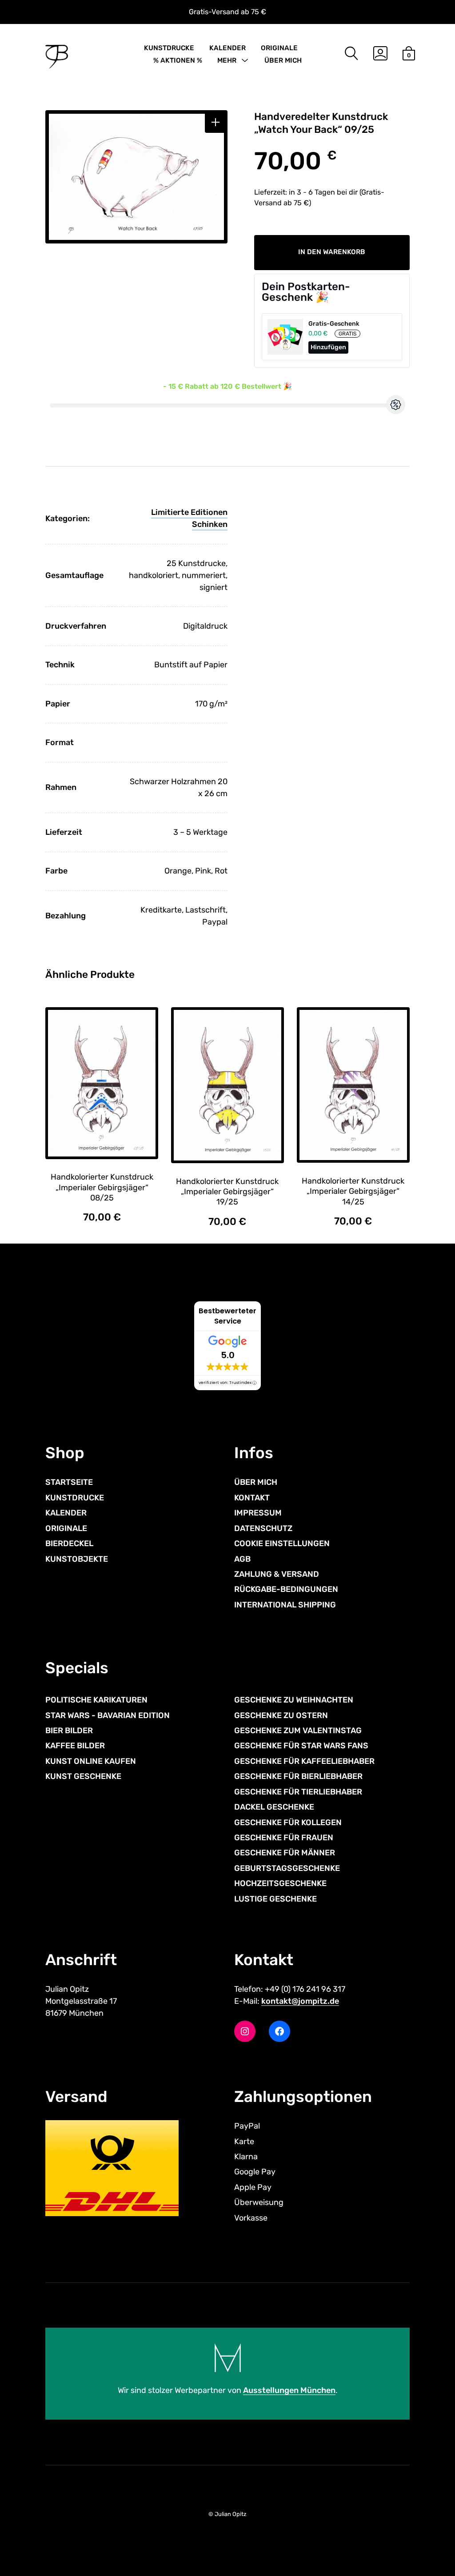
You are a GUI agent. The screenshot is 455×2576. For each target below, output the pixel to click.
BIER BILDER (69, 1731)
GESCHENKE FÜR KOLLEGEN (288, 1822)
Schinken (210, 524)
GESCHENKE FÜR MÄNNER (285, 1853)
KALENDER (227, 48)
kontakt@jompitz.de (300, 2001)
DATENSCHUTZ (263, 1528)
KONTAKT (252, 1498)
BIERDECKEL (69, 1543)
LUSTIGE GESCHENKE (275, 1899)
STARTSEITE (69, 1482)
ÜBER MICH (283, 60)
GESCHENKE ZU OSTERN (281, 1715)
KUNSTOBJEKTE (77, 1559)
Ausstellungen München (289, 2390)
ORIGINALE (279, 48)
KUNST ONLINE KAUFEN (91, 1761)
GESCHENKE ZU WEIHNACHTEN (294, 1700)
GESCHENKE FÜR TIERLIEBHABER (298, 1792)
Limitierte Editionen (189, 512)
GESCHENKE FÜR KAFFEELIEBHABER (304, 1761)
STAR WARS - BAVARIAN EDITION (108, 1715)
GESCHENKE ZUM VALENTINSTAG (298, 1731)
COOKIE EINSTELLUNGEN (282, 1543)
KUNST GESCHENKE (83, 1776)
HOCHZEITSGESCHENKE (280, 1883)
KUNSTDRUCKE (169, 48)
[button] (215, 122)
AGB (242, 1559)
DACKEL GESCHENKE (274, 1807)
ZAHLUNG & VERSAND (277, 1574)
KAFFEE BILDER (75, 1746)
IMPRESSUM (258, 1513)
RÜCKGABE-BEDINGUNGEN (286, 1589)
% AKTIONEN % (178, 60)
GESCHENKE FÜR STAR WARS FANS (301, 1746)
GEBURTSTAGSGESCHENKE (287, 1868)
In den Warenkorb (332, 252)
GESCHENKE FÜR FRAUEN (284, 1838)
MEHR (227, 60)
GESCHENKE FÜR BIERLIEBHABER (298, 1776)
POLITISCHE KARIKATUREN (96, 1700)
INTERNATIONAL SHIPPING (285, 1605)
